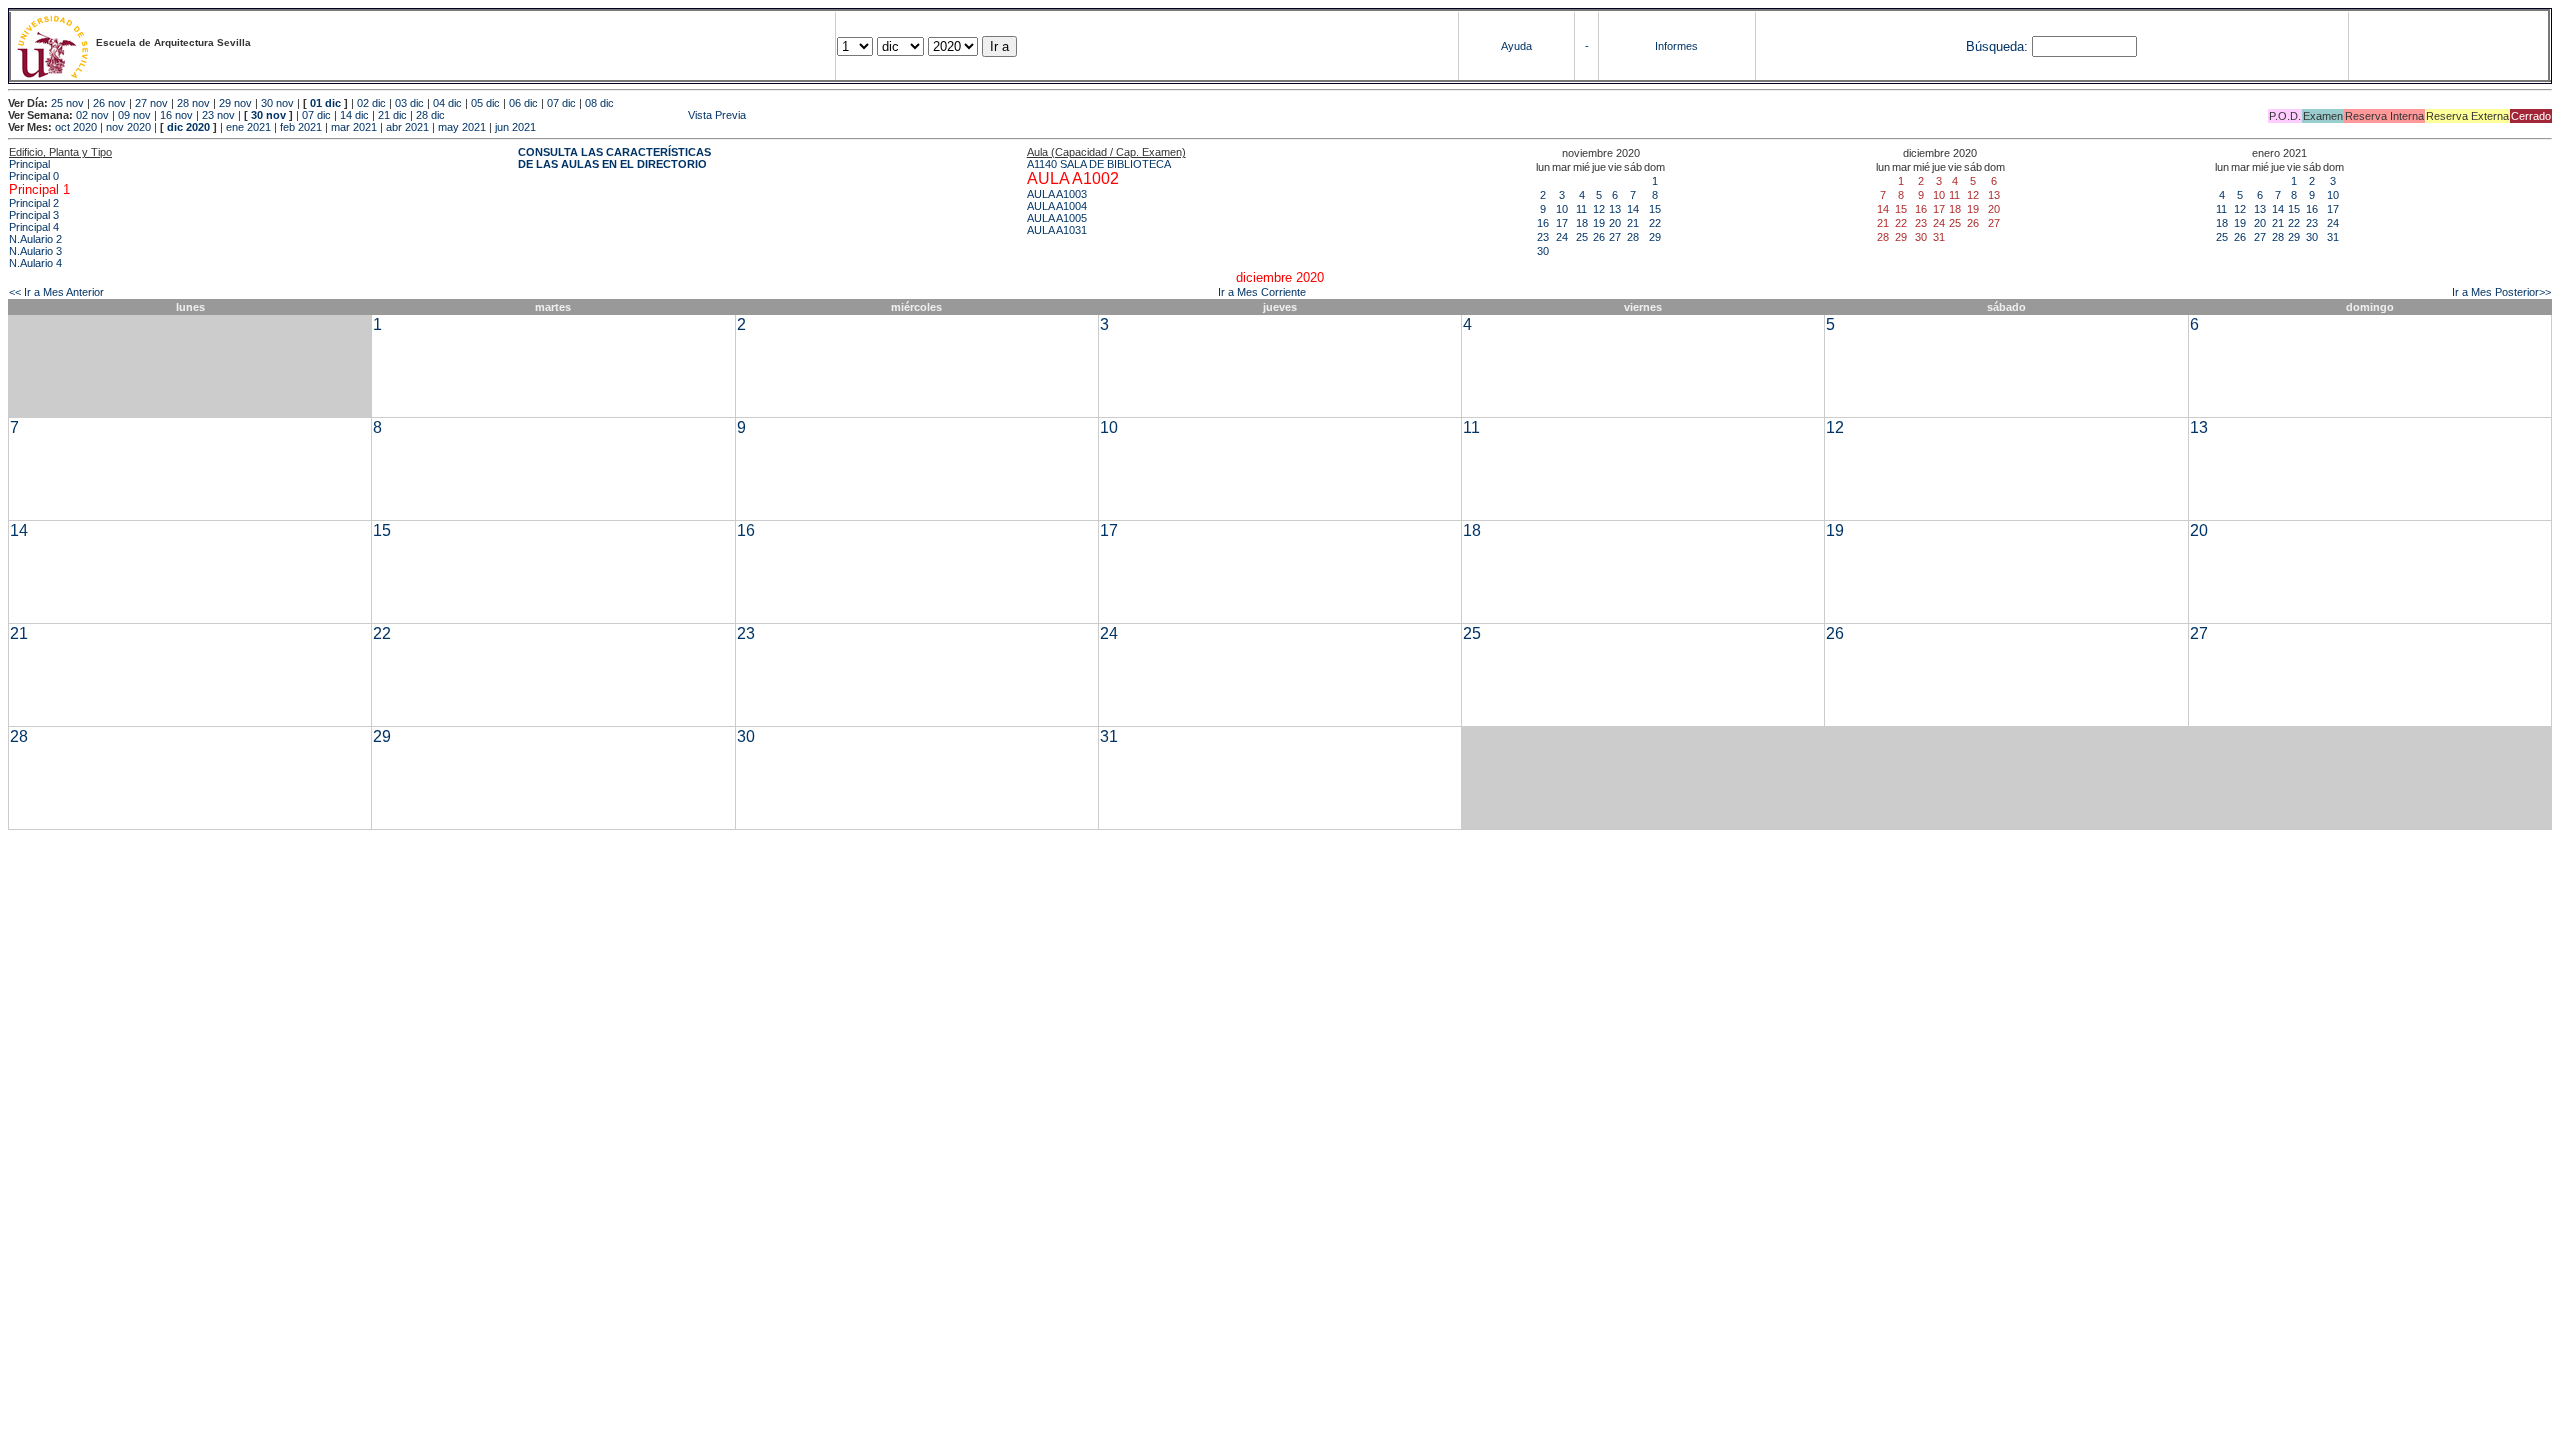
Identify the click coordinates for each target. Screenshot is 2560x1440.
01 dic (325, 103)
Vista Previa (597, 115)
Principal (29, 164)
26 (1599, 237)
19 (1599, 223)
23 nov (218, 115)
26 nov (109, 103)
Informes (1676, 46)
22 (1655, 223)
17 (1562, 223)
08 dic (599, 103)
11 (1581, 209)
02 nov (92, 115)
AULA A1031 (1057, 230)
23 (1543, 237)
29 (1655, 237)
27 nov (151, 103)
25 (1582, 237)
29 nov (235, 103)
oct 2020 (76, 127)
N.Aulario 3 (35, 251)
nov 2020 (128, 127)
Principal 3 (34, 215)
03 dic (409, 103)
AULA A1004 (1057, 206)
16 (1543, 223)
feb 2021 (301, 127)
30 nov (277, 103)
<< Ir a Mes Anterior (56, 292)
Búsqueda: (1997, 46)
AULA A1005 (1057, 218)
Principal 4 (34, 227)
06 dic (523, 103)
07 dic (561, 103)
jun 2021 (515, 127)
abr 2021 (407, 127)
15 (1655, 209)
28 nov (193, 103)
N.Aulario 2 (35, 239)
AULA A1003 (1057, 194)
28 (1633, 237)
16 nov (176, 115)
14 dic (354, 115)
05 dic (485, 103)
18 (1582, 223)
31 (2333, 237)
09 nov (134, 115)
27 (1615, 237)
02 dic (371, 103)
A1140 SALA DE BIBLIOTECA (1099, 164)
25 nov (67, 103)
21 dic (392, 115)
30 (1543, 251)
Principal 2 (34, 203)
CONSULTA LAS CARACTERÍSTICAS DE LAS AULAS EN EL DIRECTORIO (614, 158)
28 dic (430, 115)
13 (1615, 209)
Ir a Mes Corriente (1262, 292)
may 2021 (462, 127)
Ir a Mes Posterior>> (2501, 292)
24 (1562, 237)
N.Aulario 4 (35, 263)
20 (1615, 223)
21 (1633, 223)
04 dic (447, 103)
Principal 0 (34, 176)
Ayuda (1516, 46)
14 (1633, 209)
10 (1562, 209)
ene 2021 (248, 127)
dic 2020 (188, 127)
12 (1599, 209)
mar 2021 (354, 127)
